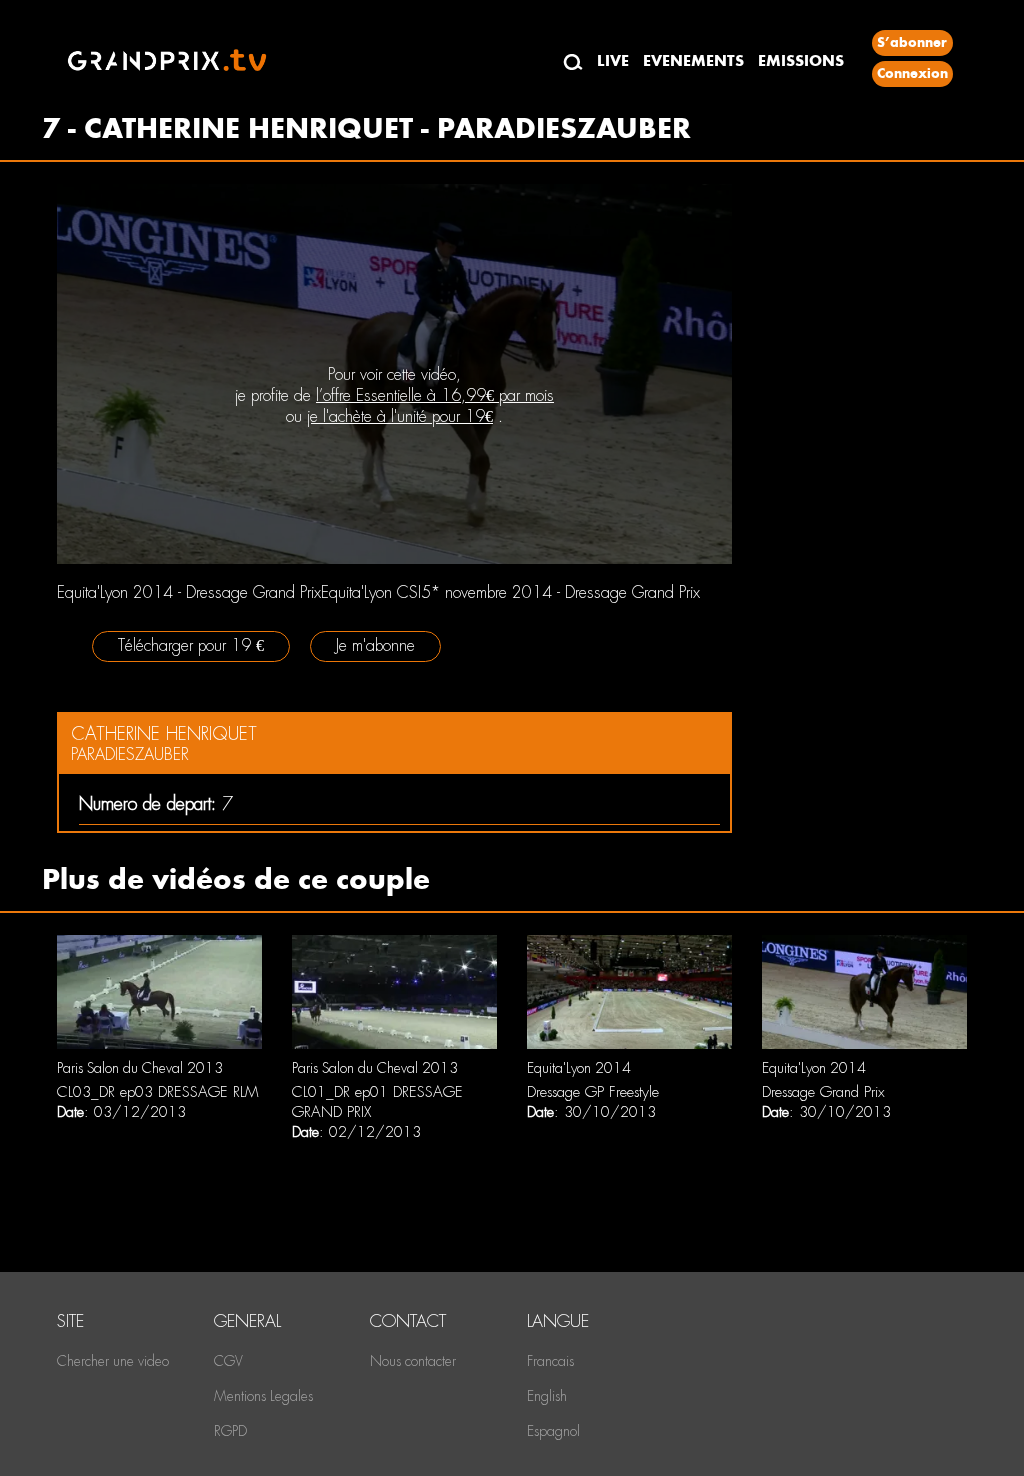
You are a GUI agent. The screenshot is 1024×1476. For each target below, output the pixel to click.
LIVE (613, 60)
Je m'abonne (375, 645)
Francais (550, 1361)
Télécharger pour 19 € (191, 645)
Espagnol (553, 1431)
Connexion (912, 73)
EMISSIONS (801, 60)
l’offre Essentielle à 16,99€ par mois (435, 395)
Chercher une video (113, 1361)
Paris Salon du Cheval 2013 (140, 1068)
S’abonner (912, 42)
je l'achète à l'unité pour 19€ (400, 416)
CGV (228, 1361)
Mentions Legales (263, 1396)
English (547, 1396)
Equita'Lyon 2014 (579, 1068)
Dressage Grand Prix (823, 1092)
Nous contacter (413, 1361)
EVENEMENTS (693, 60)
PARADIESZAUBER (130, 754)
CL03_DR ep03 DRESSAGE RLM (157, 1092)
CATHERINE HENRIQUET (164, 733)
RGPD (230, 1431)
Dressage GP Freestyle (593, 1092)
